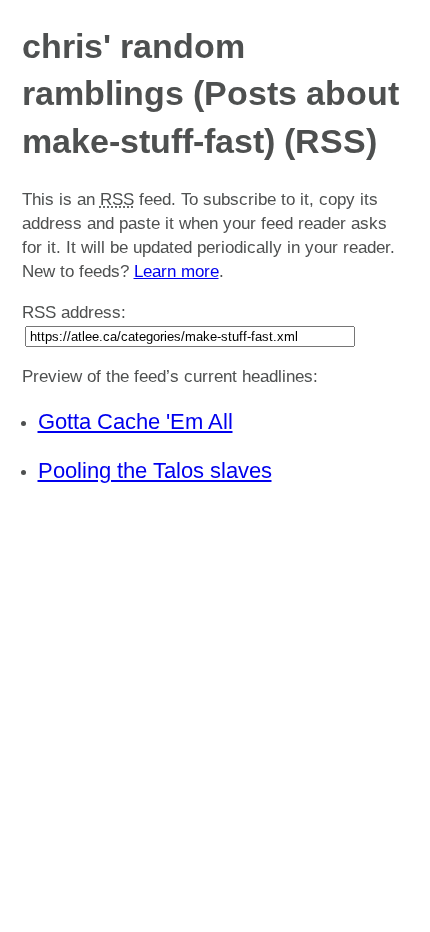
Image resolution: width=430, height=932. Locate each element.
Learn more (176, 271)
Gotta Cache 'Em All (135, 421)
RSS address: (74, 312)
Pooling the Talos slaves (155, 470)
